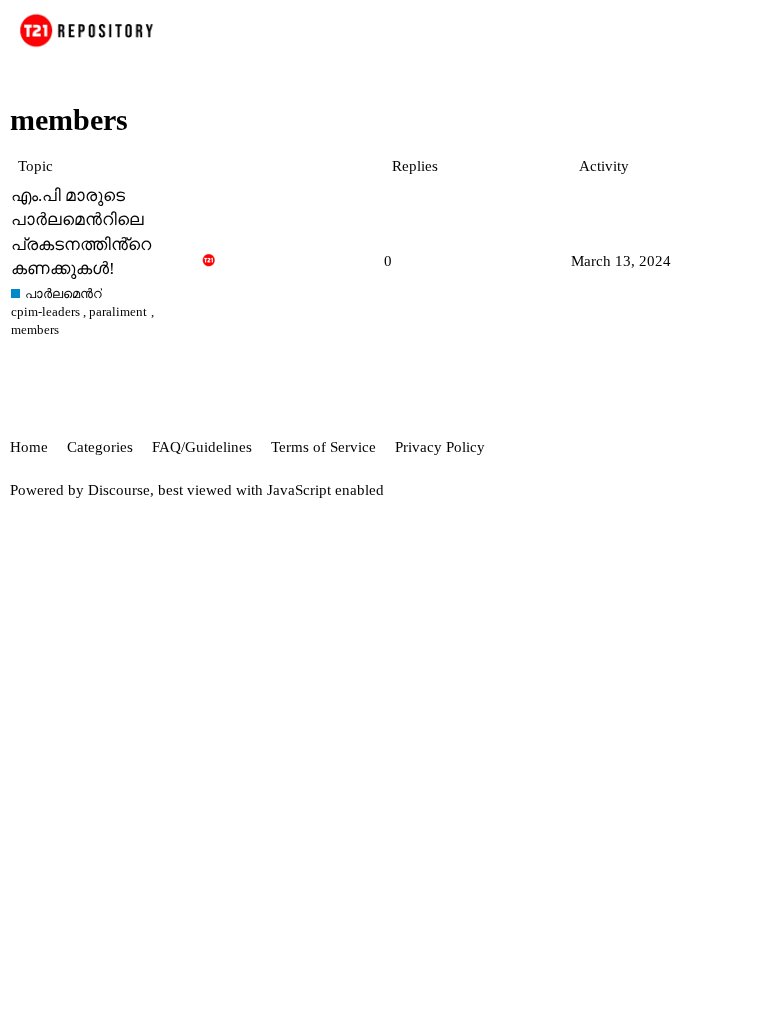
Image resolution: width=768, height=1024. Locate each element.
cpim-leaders (45, 311)
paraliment (118, 311)
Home (29, 447)
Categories (100, 447)
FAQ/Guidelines (202, 447)
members (35, 329)
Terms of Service (323, 447)
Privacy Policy (440, 447)
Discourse (119, 490)
